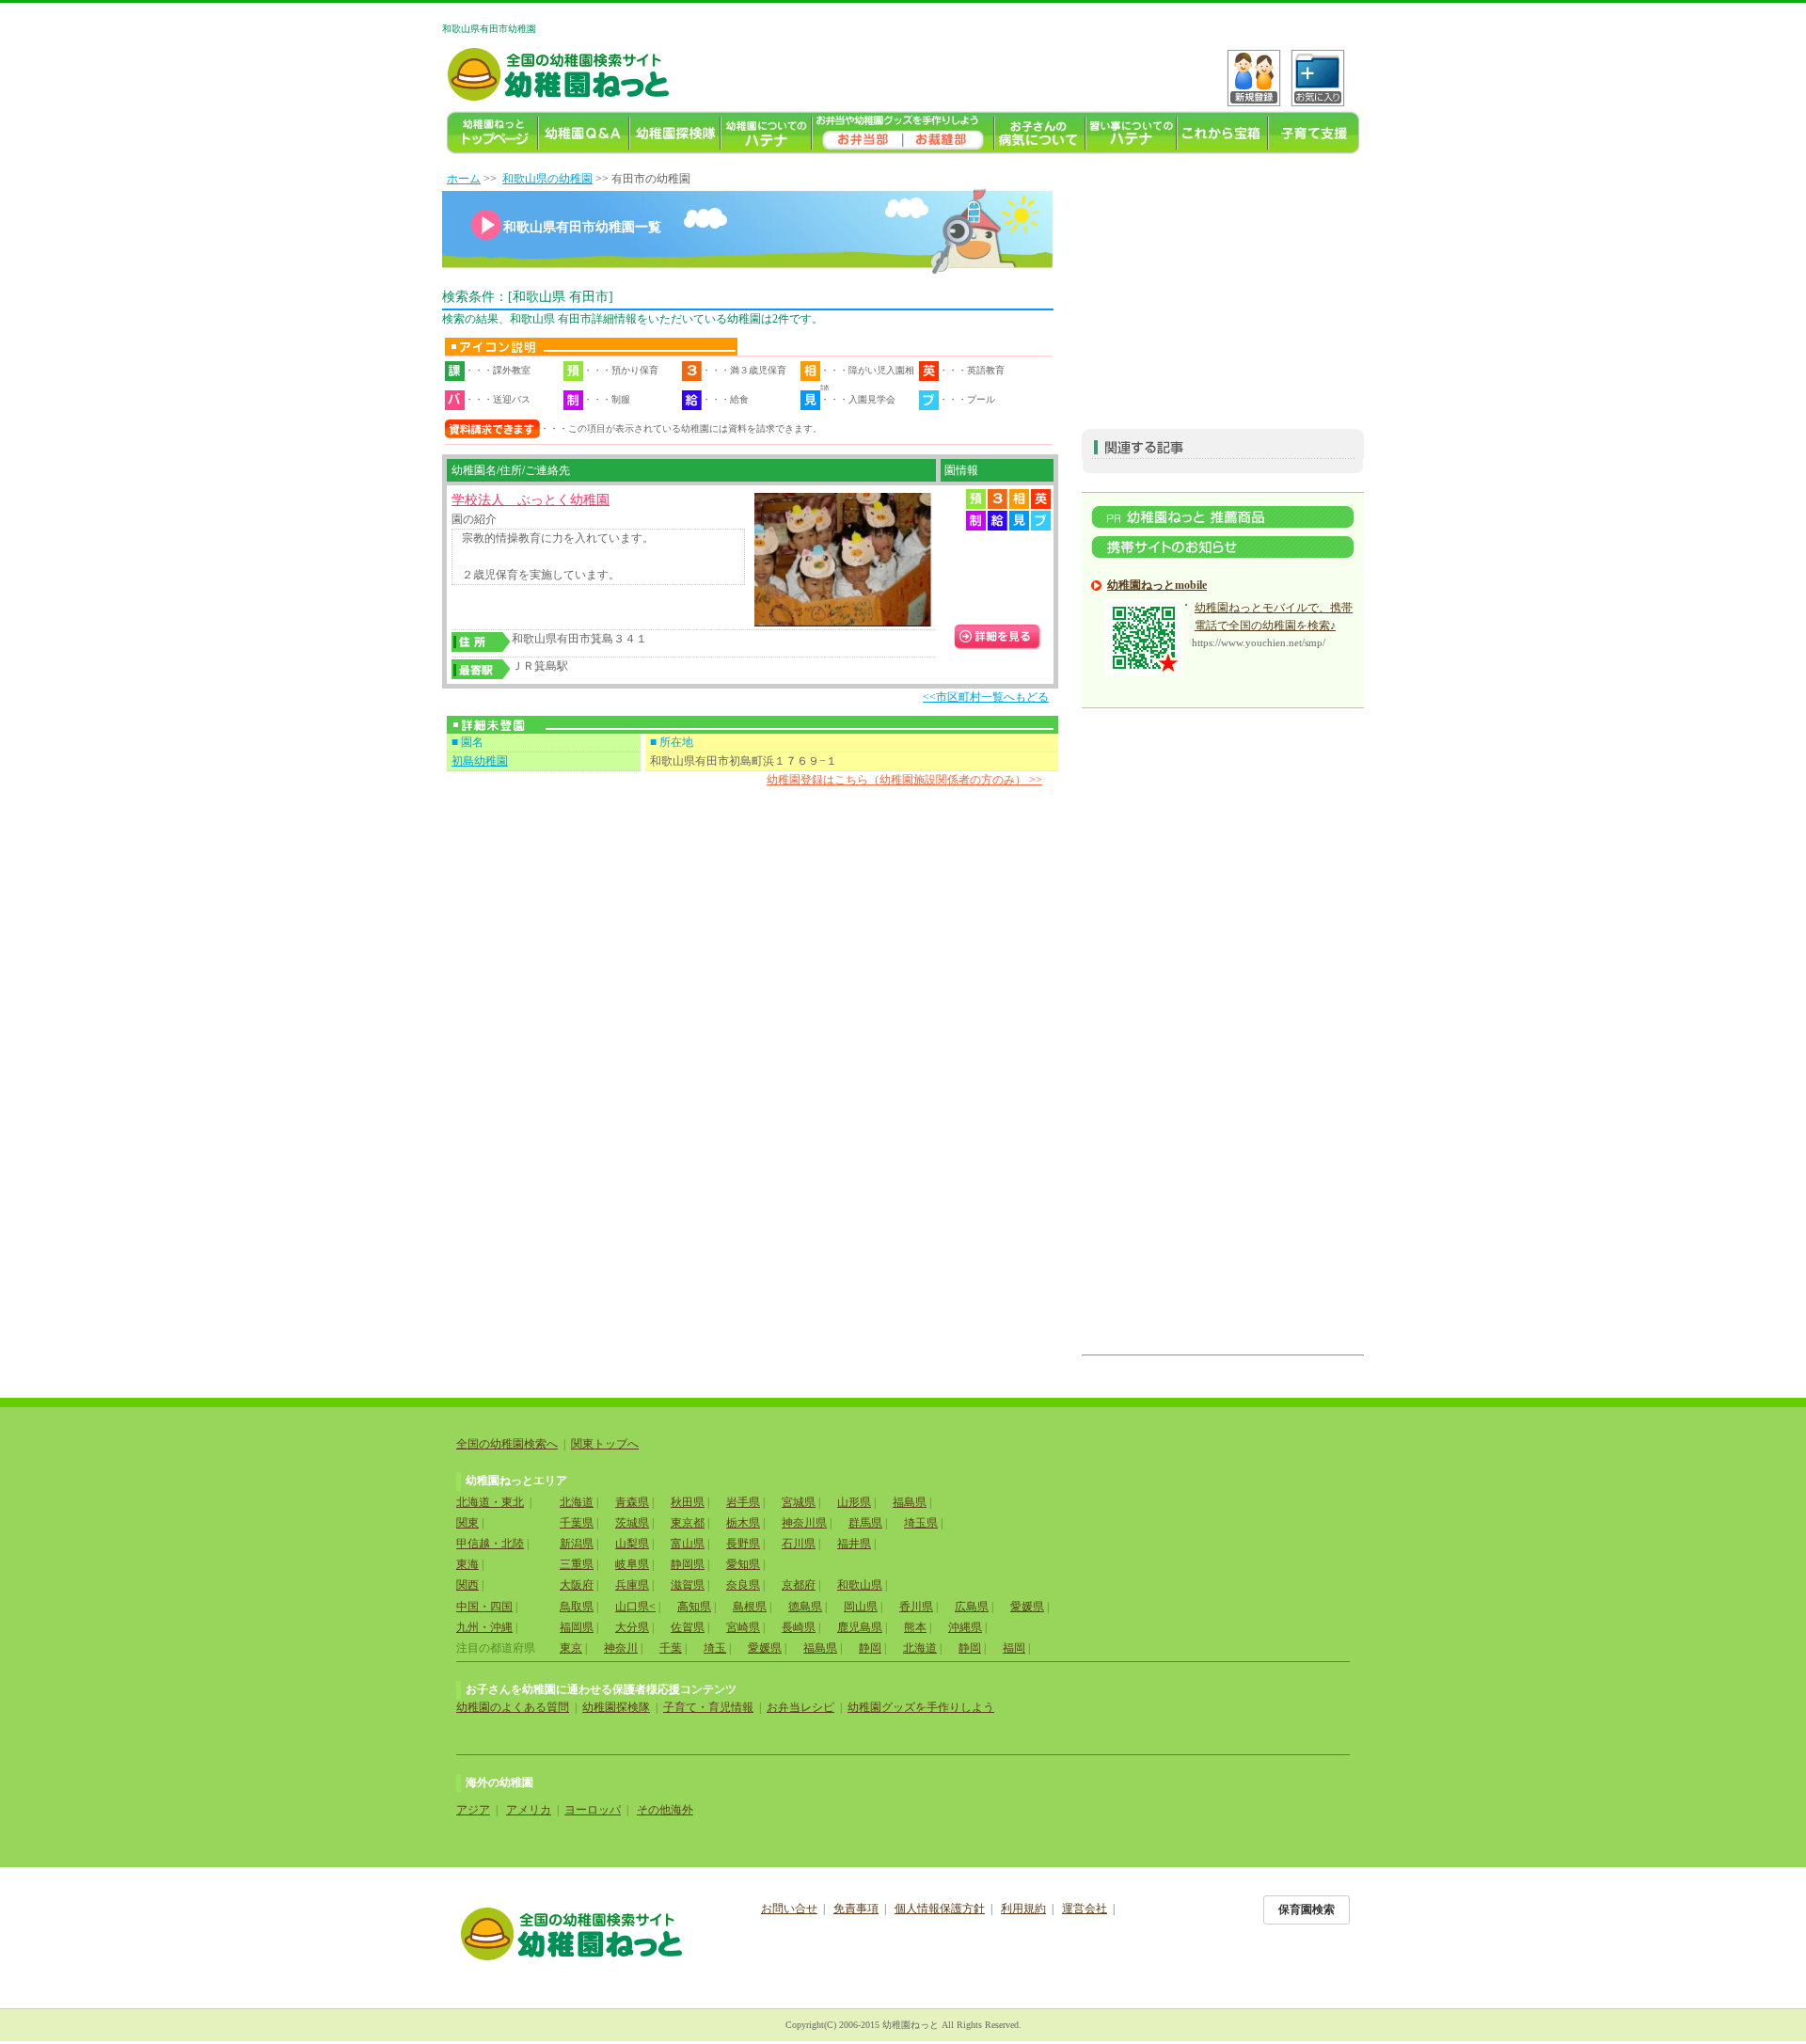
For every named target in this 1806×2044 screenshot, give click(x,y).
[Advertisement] (1223, 288)
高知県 (694, 1607)
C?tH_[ (1318, 78)
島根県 (750, 1607)
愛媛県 (1027, 1607)
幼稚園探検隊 (675, 133)
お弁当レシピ (800, 1707)
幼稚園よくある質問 (584, 133)
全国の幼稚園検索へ (507, 1444)
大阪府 (577, 1585)
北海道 (577, 1502)
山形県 (854, 1502)
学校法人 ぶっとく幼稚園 (531, 500)
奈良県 (743, 1585)
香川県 (916, 1607)
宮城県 (799, 1502)
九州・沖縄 (484, 1627)
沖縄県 (965, 1627)
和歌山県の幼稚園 (547, 179)
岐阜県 (632, 1564)
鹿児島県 (860, 1627)
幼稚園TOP (492, 133)
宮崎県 (743, 1627)
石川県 (799, 1544)
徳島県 (805, 1607)
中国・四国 (484, 1607)
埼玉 (715, 1648)
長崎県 (799, 1627)
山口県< (635, 1607)
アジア (473, 1810)
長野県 (743, 1544)
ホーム (464, 179)
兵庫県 (632, 1585)
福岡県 (577, 1627)
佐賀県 (688, 1627)
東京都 (688, 1523)
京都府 (799, 1585)
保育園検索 (1307, 1909)
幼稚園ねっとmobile (1157, 585)
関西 (467, 1585)
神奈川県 (804, 1523)
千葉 (671, 1648)
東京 (571, 1648)
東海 (467, 1564)
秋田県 (688, 1502)
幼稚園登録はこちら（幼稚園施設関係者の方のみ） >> (904, 780)
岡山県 (861, 1607)
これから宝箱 (1222, 133)
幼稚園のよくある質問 (513, 1707)
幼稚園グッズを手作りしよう (921, 1707)
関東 (467, 1523)
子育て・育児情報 (708, 1707)
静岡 (870, 1648)
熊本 (915, 1627)
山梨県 (632, 1544)
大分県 (632, 1627)
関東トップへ (605, 1444)
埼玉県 (921, 1523)
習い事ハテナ (1131, 133)
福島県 (910, 1502)
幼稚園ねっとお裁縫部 (949, 133)
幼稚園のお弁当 (857, 133)
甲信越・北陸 (490, 1544)
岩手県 (743, 1502)
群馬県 (865, 1523)
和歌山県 (860, 1585)
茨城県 (632, 1523)
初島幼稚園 (480, 761)
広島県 (972, 1607)
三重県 (577, 1564)
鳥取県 (577, 1607)
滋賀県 (688, 1585)
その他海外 (665, 1810)
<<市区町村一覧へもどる (986, 697)
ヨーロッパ (593, 1810)
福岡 (1014, 1648)
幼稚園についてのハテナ (766, 133)
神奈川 (621, 1648)
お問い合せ (789, 1909)
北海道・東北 (490, 1502)
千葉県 (577, 1523)
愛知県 (743, 1564)
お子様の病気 (1040, 133)
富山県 (688, 1544)
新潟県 (577, 1544)
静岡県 (688, 1564)
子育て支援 (1314, 133)
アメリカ (529, 1810)
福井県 (854, 1544)
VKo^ (1254, 78)
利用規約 (1023, 1909)
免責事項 (856, 1909)
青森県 (632, 1502)
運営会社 (1085, 1909)
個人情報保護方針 (940, 1909)
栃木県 (743, 1523)
